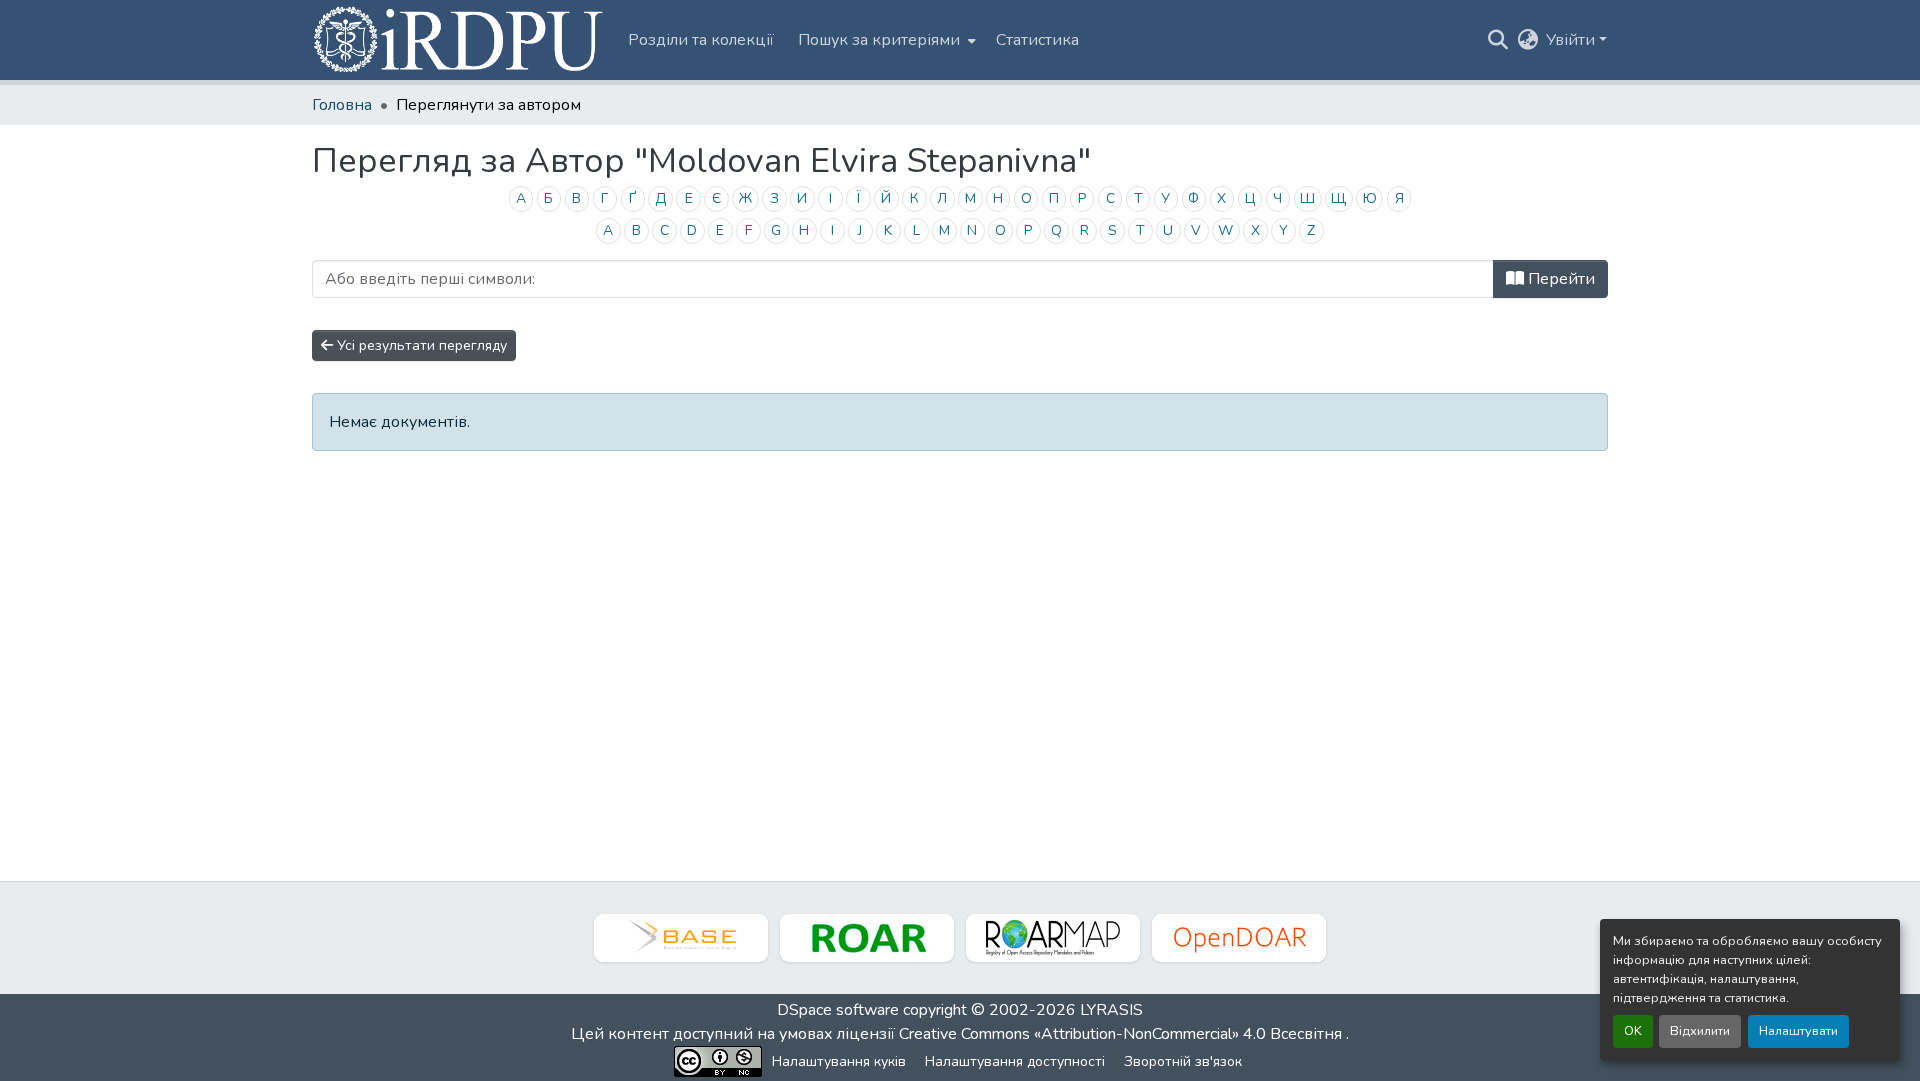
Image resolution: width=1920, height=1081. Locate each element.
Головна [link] (342, 105)
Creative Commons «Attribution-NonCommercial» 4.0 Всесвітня (1122, 1034)
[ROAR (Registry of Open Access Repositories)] (867, 938)
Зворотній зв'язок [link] (1183, 1061)
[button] (460, 40)
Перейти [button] (1559, 279)
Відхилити (1700, 1031)
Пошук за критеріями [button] (879, 40)
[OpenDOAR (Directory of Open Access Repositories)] (1239, 938)
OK (1633, 1031)
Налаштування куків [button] (839, 1061)
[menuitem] (885, 40)
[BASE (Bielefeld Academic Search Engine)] (681, 938)
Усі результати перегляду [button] (420, 345)
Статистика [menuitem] (1037, 40)
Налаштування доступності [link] (1015, 1061)
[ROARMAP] (1053, 938)
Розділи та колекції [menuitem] (701, 40)
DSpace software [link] (838, 1010)
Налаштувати (1798, 1031)
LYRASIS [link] (1111, 1010)
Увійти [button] (1572, 40)
